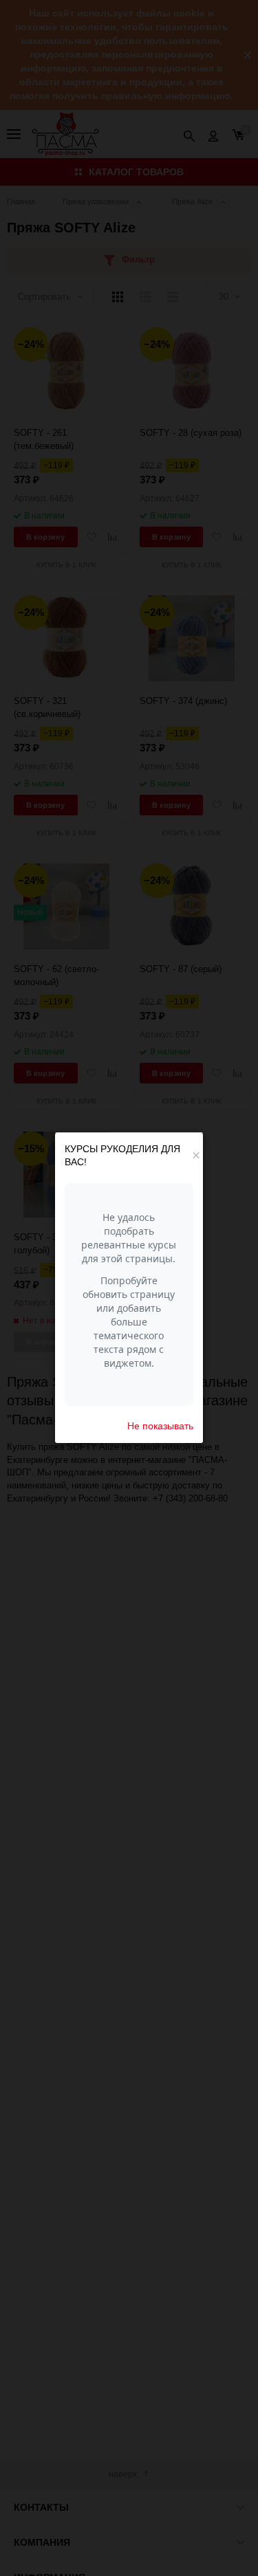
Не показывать (160, 1426)
